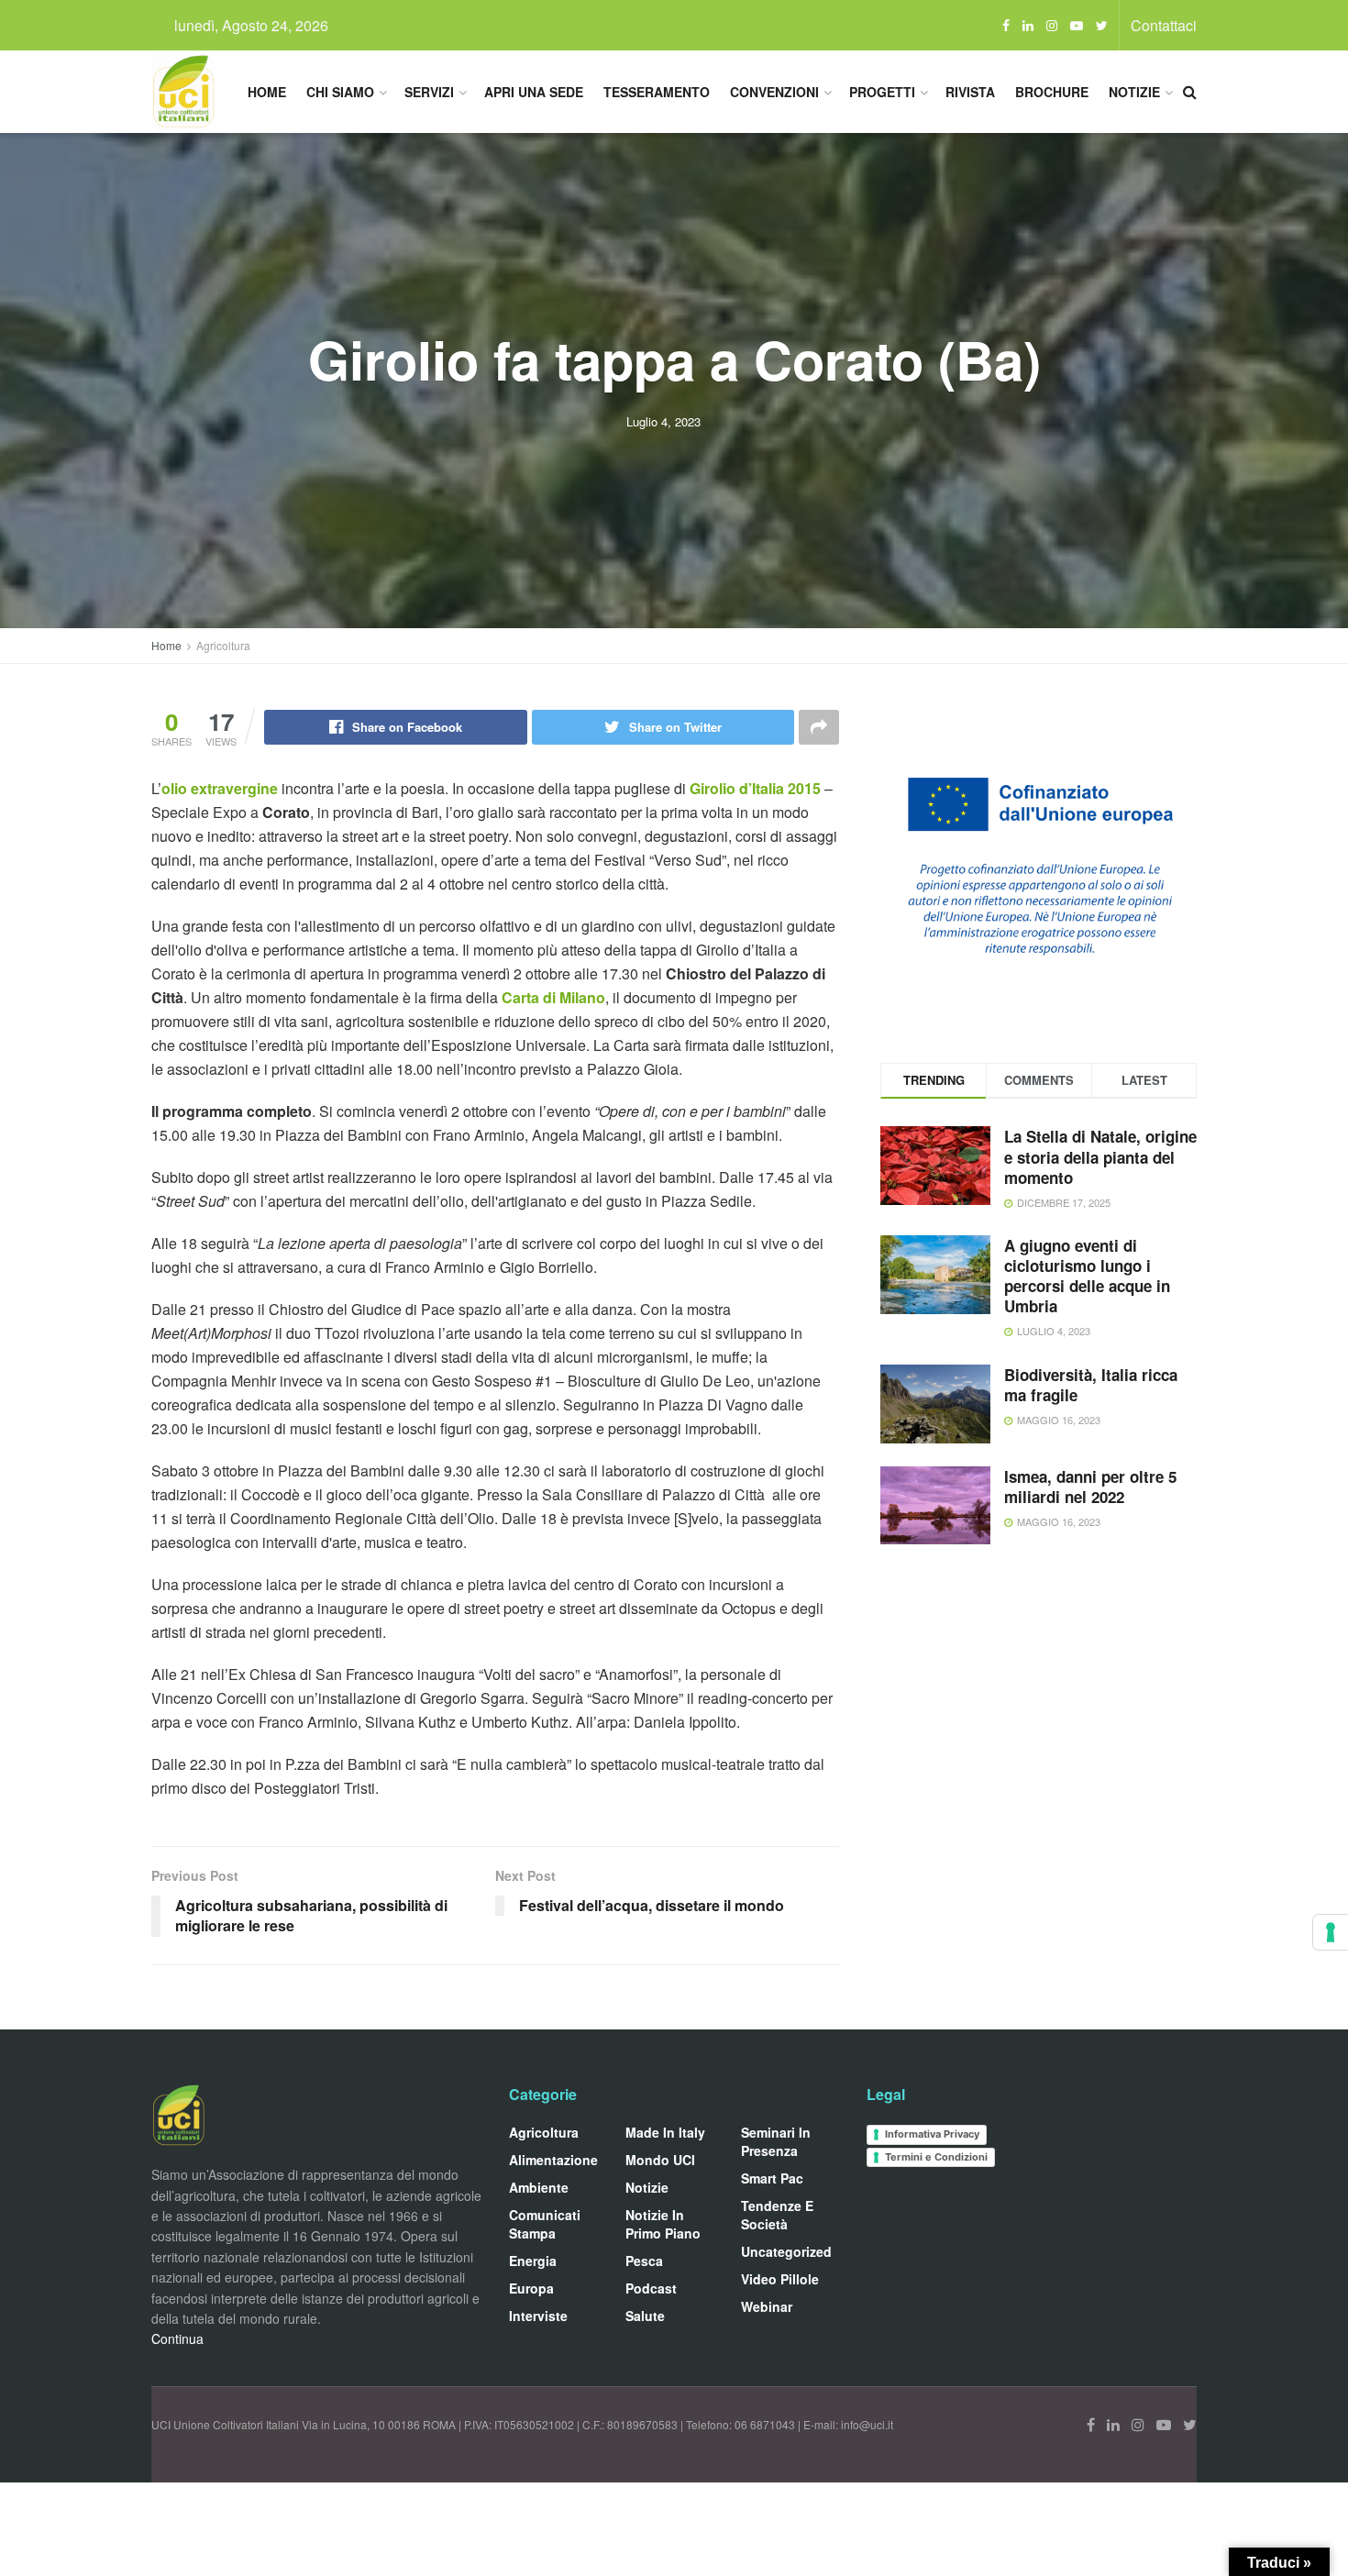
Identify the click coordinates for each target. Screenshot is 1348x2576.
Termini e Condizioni (936, 2157)
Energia (533, 2261)
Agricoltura (223, 645)
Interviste (538, 2316)
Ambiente (539, 2187)
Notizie (1134, 92)
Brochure (1052, 92)
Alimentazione (553, 2160)
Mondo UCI (660, 2160)
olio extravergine (220, 788)
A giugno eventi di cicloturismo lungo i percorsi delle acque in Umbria (1087, 1276)
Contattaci (1164, 25)
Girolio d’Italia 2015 (755, 788)
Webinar (767, 2306)
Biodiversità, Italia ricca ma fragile (1091, 1385)
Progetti (882, 92)
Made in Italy (665, 2132)
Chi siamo (340, 92)
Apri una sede (534, 92)
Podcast (651, 2288)
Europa (531, 2288)
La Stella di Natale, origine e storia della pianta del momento (1100, 1156)
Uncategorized (786, 2251)
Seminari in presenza (776, 2141)
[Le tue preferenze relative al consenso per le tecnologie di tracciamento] (1331, 1932)
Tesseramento (657, 92)
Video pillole (780, 2279)
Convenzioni (774, 92)
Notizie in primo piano (663, 2224)
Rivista (970, 92)
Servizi (429, 92)
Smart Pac (772, 2178)
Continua (177, 2338)
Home (267, 92)
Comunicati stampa (545, 2224)
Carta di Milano (553, 997)
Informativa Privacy (932, 2134)
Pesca (644, 2261)
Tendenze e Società (777, 2215)
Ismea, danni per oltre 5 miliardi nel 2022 (1090, 1487)
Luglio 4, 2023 (663, 421)
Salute (645, 2316)
